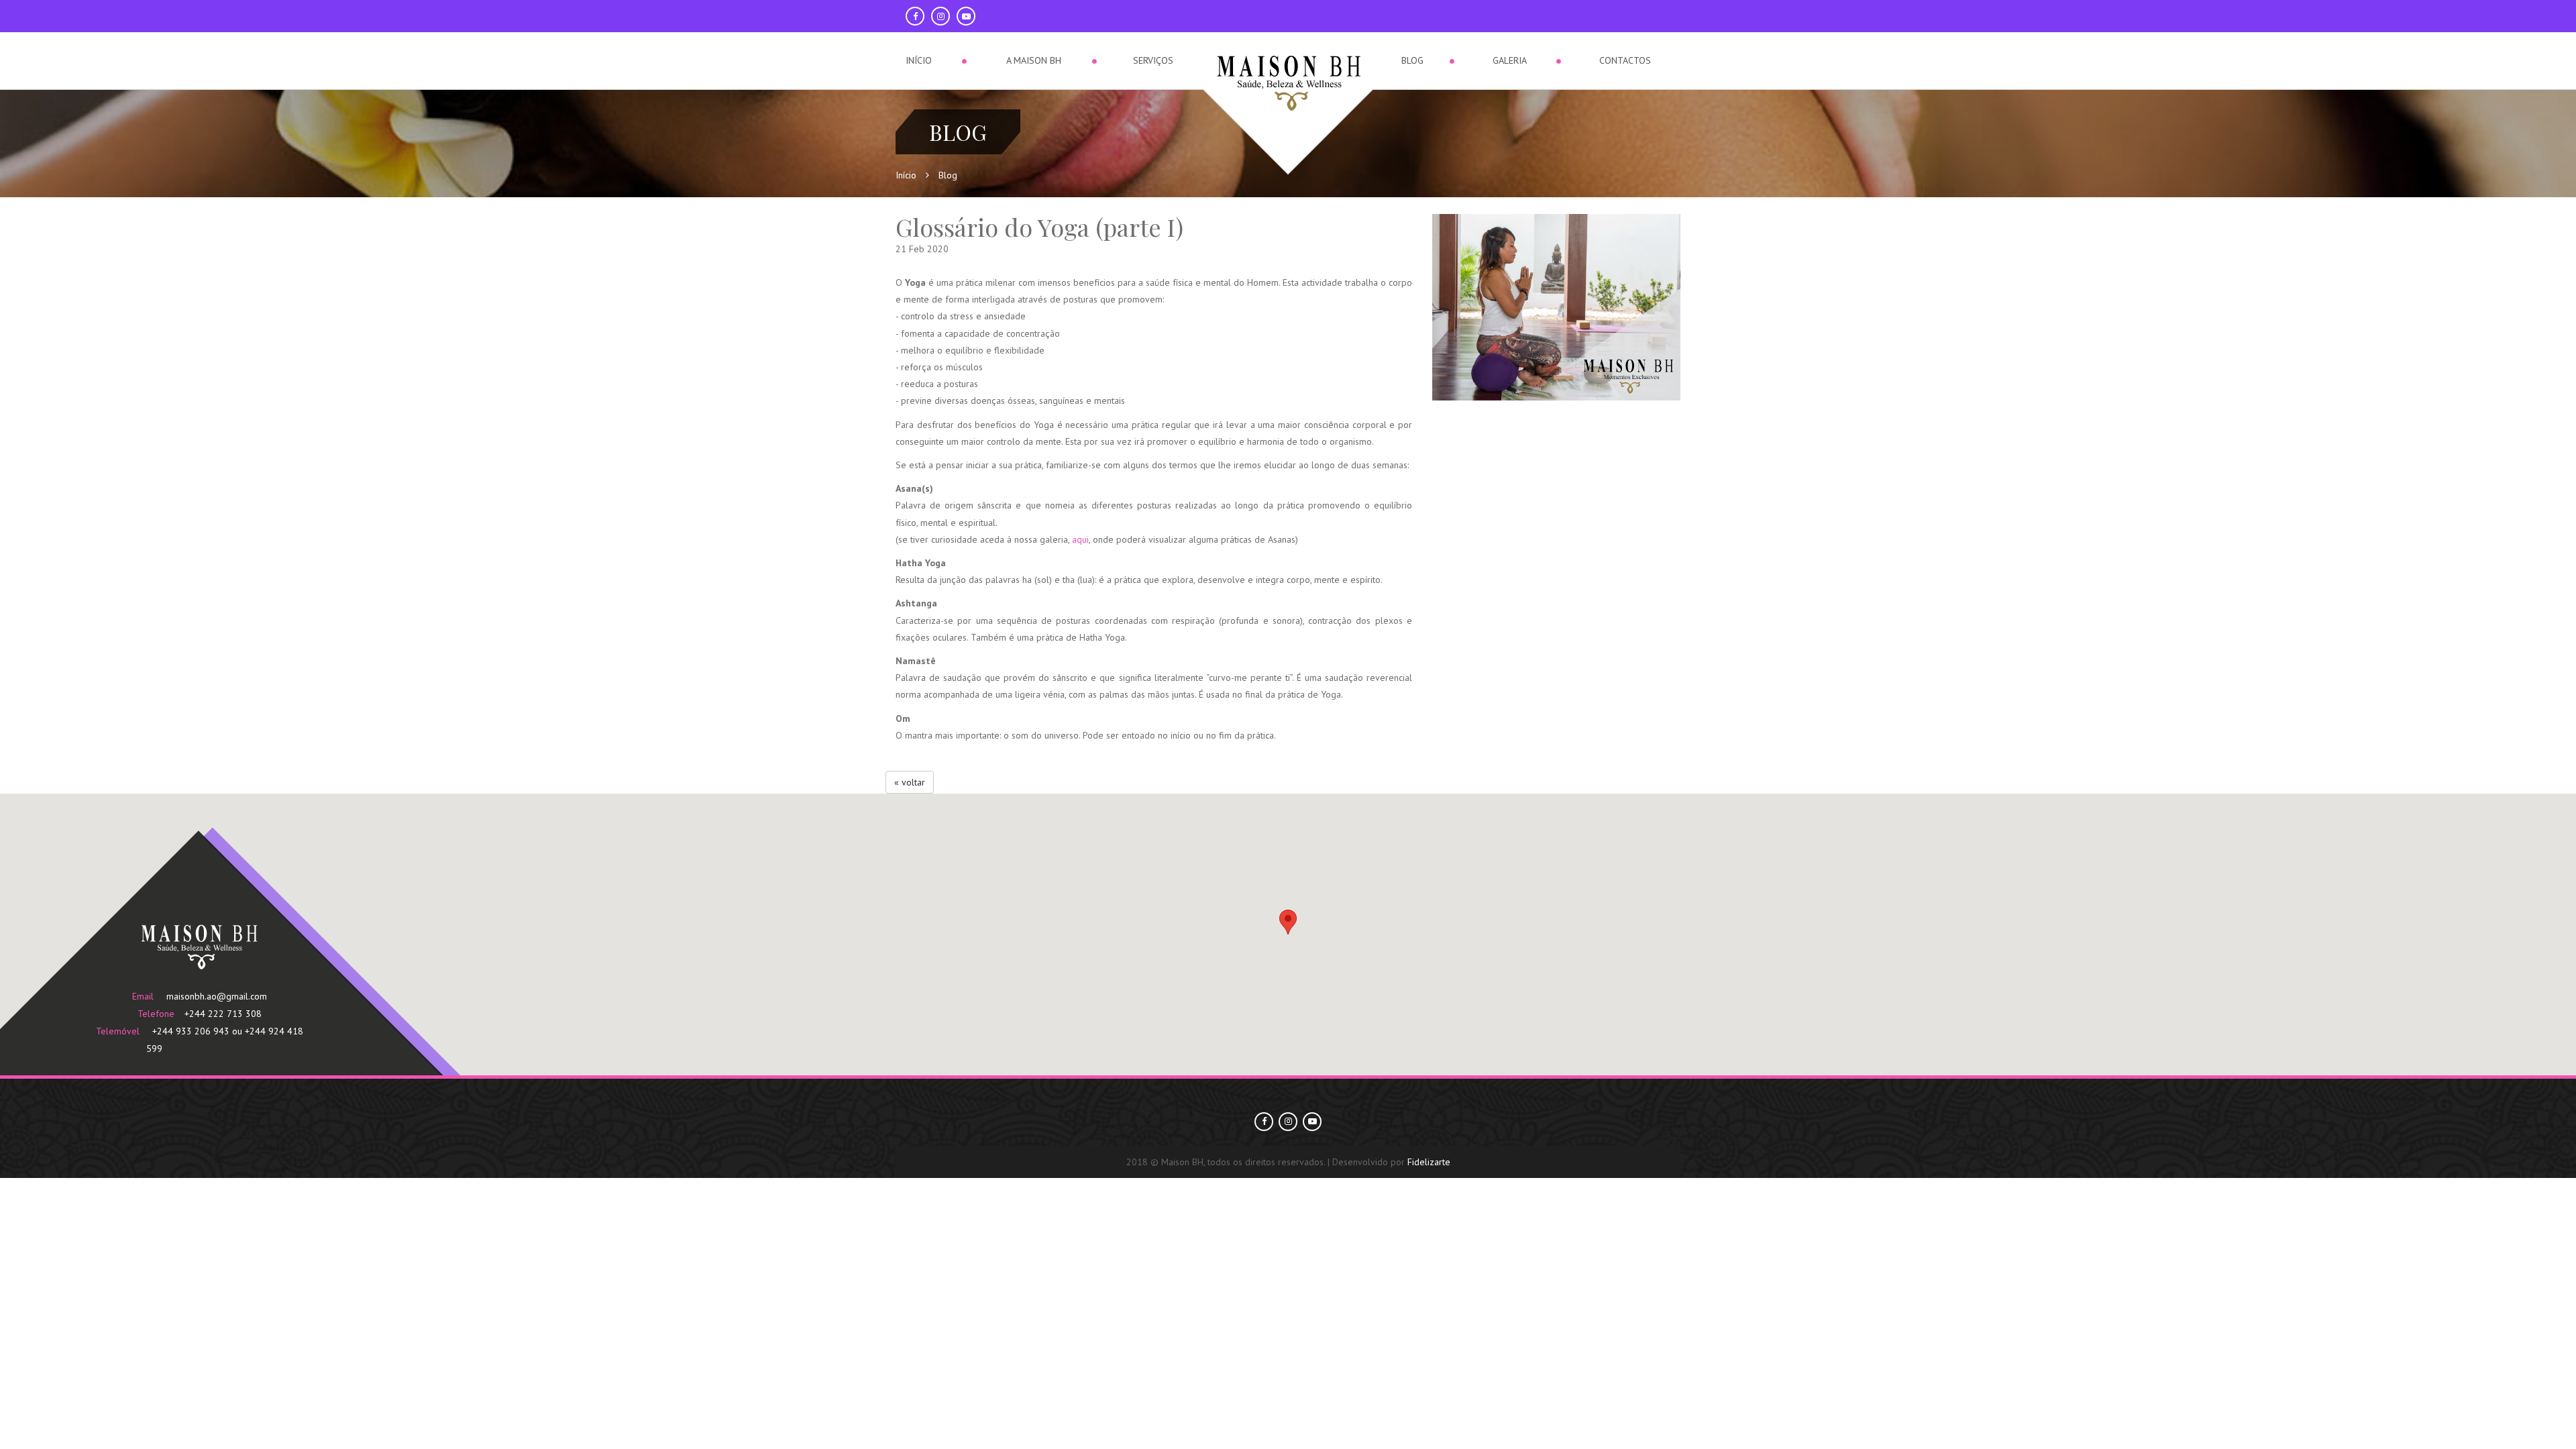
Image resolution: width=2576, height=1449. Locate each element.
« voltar (910, 782)
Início (921, 60)
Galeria (1508, 60)
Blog (1411, 60)
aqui (1080, 539)
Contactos (1625, 60)
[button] (1288, 922)
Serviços (1154, 60)
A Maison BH (1035, 60)
